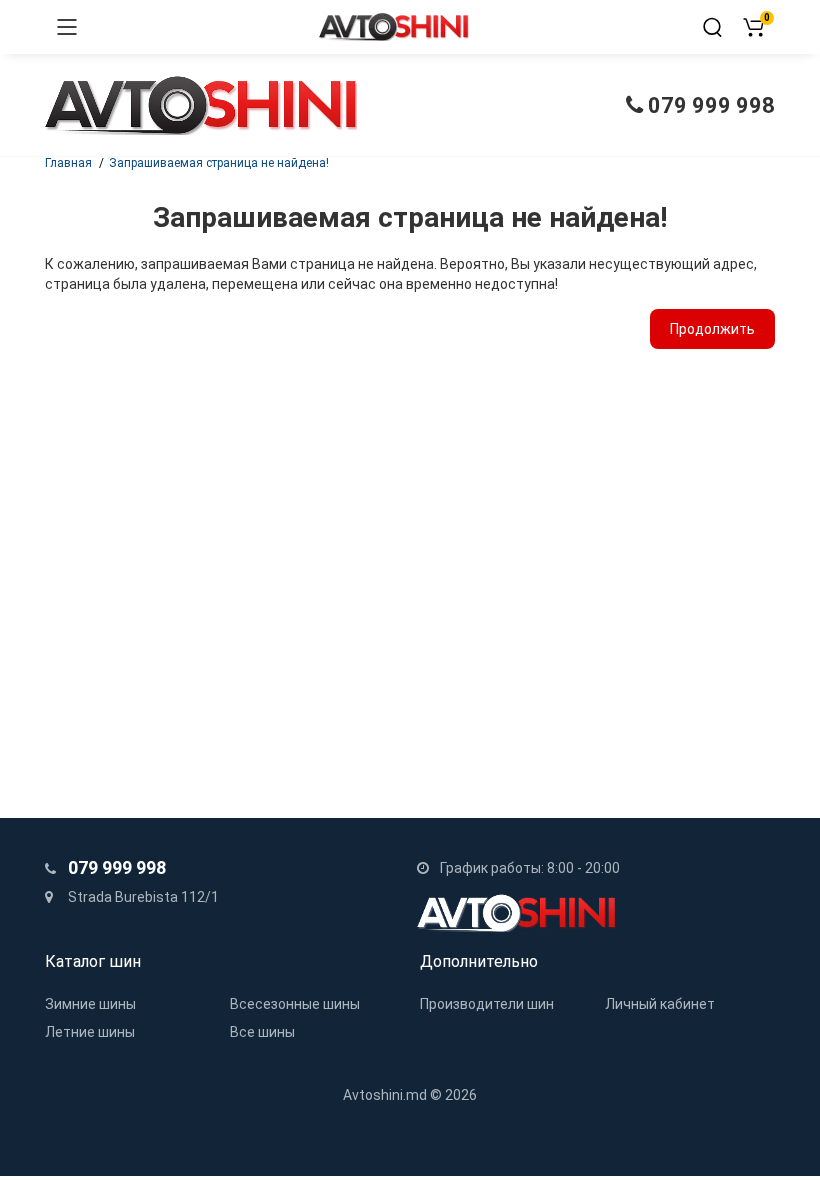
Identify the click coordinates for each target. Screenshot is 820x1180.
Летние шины (90, 1032)
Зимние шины (90, 1004)
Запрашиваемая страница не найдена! (219, 163)
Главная (68, 163)
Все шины (262, 1032)
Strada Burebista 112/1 (142, 897)
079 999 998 (709, 105)
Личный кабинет (660, 1004)
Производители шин (487, 1004)
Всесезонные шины (295, 1004)
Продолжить (712, 329)
